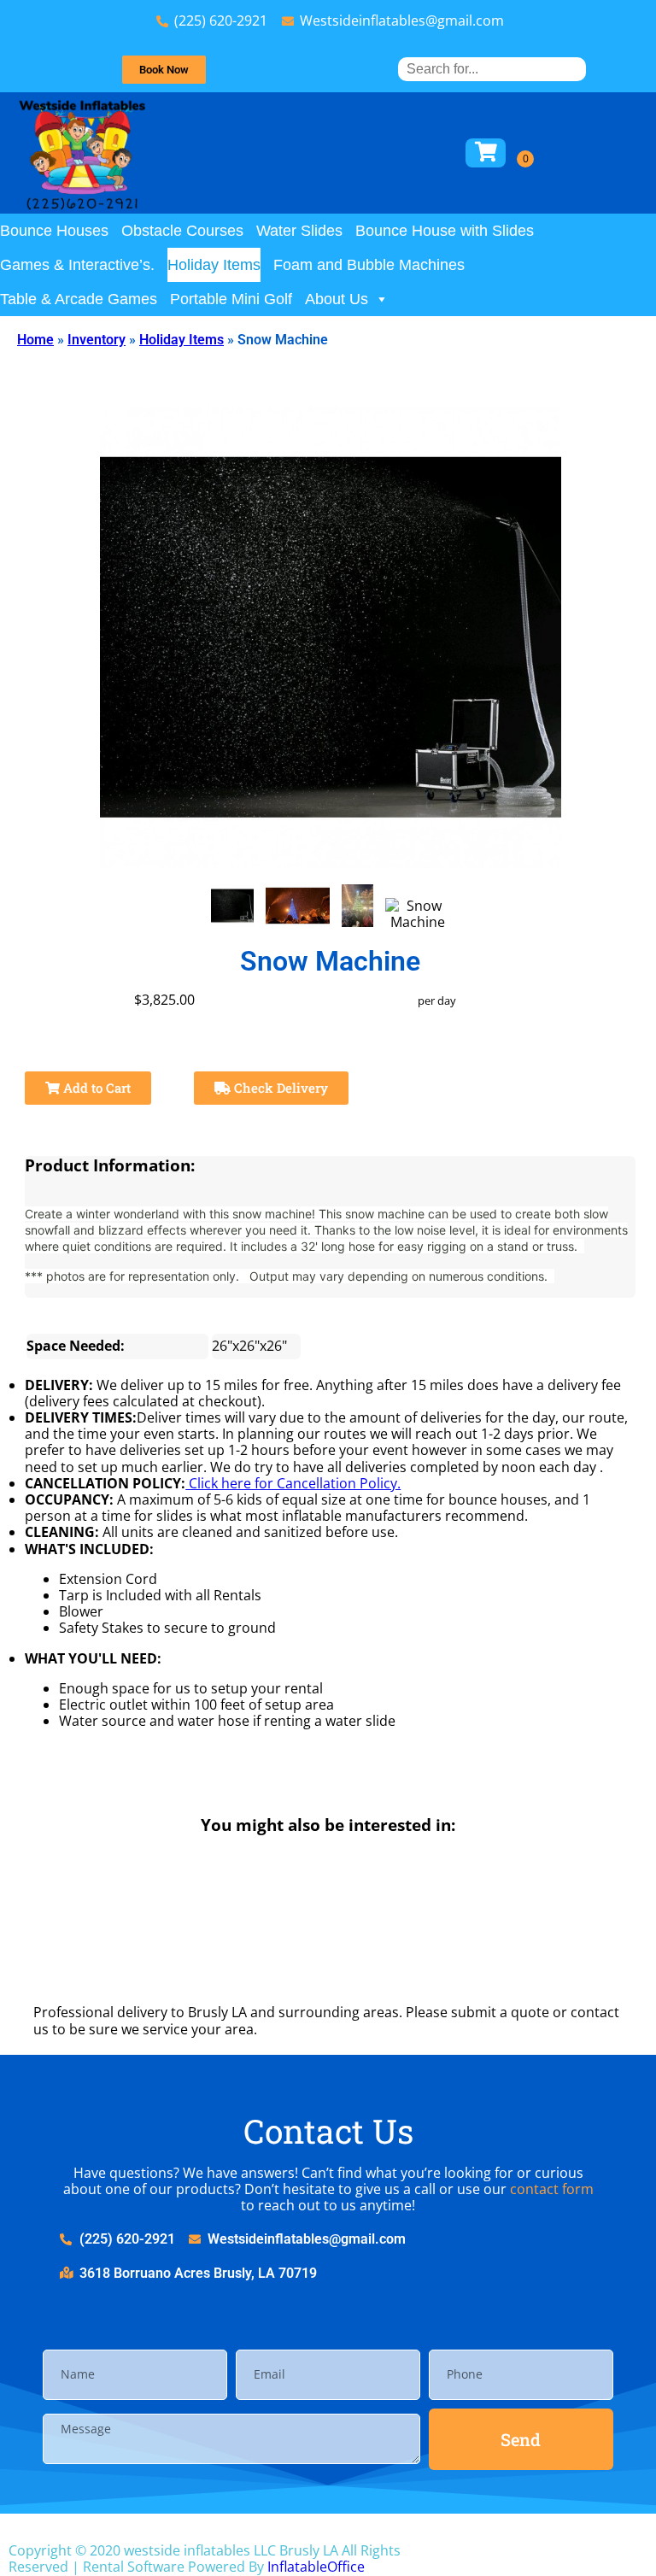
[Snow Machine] (232, 906)
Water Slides (299, 231)
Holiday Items (214, 265)
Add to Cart (95, 1088)
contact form (552, 2189)
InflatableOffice (316, 2567)
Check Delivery (279, 1088)
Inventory (97, 340)
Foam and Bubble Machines (369, 265)
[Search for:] (492, 69)
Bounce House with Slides (445, 231)
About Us (337, 299)
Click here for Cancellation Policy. (293, 1483)
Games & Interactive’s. (77, 265)
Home (35, 340)
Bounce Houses (54, 231)
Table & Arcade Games (79, 299)
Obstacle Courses (182, 231)
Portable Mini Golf (231, 299)
